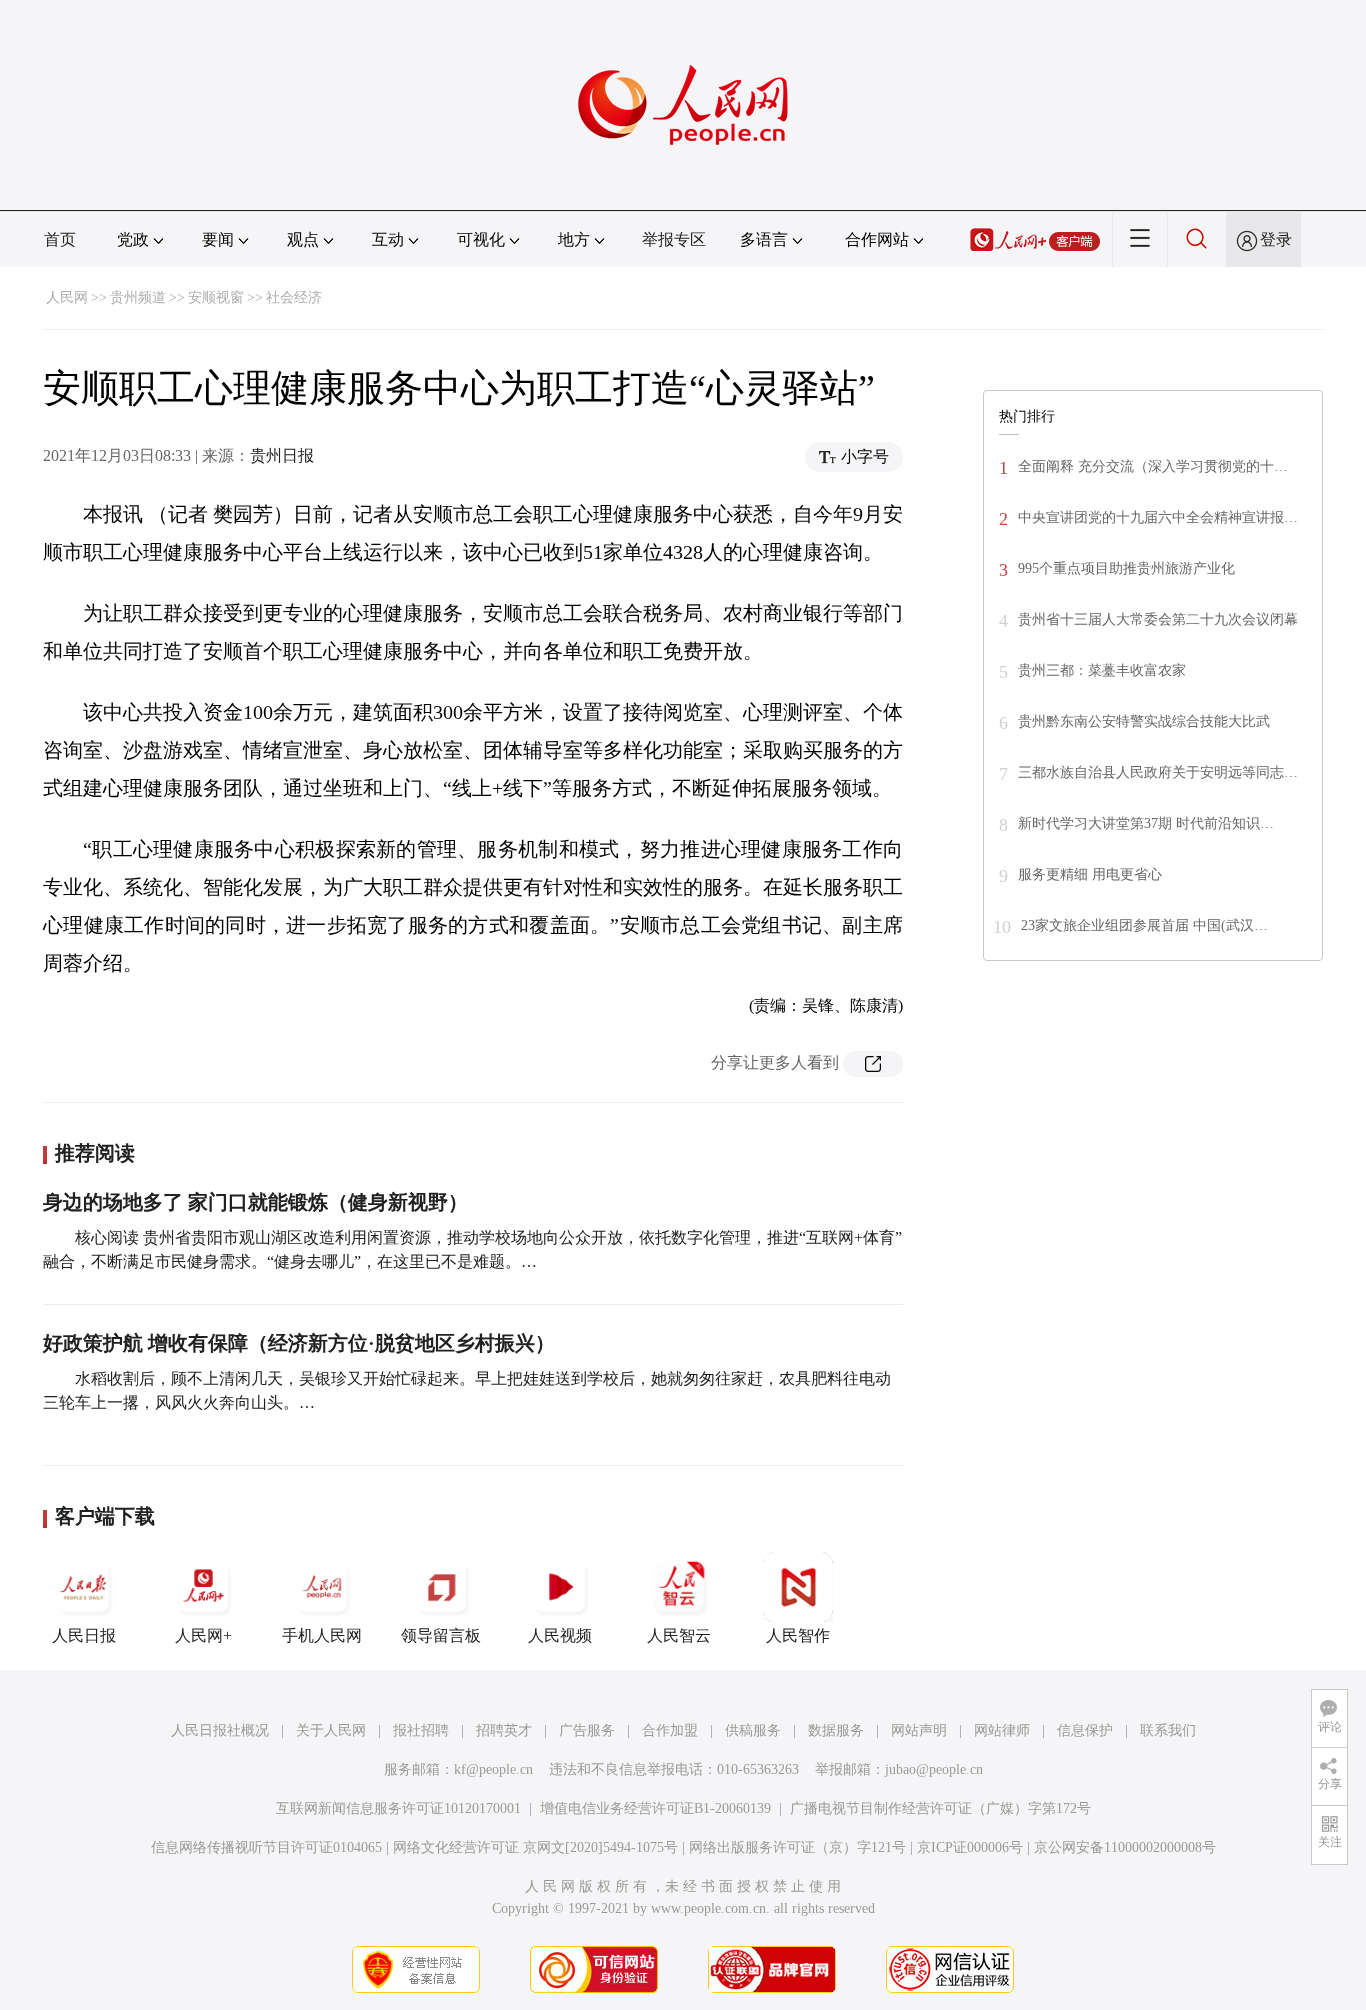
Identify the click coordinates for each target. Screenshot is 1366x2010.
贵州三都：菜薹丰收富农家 (1102, 670)
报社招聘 (421, 1730)
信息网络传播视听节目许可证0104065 (266, 1847)
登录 (1276, 239)
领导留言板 (441, 1635)
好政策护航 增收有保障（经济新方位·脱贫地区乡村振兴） (299, 1343)
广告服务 (587, 1730)
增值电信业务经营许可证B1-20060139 (655, 1808)
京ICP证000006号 (970, 1847)
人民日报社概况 (220, 1730)
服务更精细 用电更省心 (1090, 874)
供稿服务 (753, 1730)
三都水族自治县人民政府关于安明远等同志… (1158, 772)
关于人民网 (331, 1730)
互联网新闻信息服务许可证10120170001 (398, 1808)
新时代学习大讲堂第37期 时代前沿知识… (1146, 823)
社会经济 (294, 297)
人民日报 (84, 1635)
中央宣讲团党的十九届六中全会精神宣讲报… (1158, 517)
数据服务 (836, 1730)
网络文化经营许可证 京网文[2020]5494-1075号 (535, 1847)
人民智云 (679, 1635)
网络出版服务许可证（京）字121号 (797, 1847)
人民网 (67, 297)
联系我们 (1168, 1730)
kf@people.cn (493, 1769)
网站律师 (1002, 1730)
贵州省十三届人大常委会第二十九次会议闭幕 (1158, 619)
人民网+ (203, 1635)
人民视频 (560, 1635)
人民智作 (798, 1635)
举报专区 (674, 239)
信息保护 (1085, 1730)
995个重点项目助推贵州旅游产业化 (1126, 568)
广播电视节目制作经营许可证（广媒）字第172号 (940, 1808)
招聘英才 (504, 1730)
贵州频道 (138, 297)
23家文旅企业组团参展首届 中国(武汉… (1144, 925)
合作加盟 (670, 1730)
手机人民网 (322, 1635)
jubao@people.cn (934, 1769)
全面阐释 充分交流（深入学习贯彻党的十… (1153, 466)
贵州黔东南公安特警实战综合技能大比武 (1144, 721)
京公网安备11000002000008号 (1125, 1847)
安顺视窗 (216, 297)
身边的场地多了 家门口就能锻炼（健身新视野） (255, 1202)
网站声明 (919, 1730)
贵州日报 (282, 455)
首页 (60, 239)
